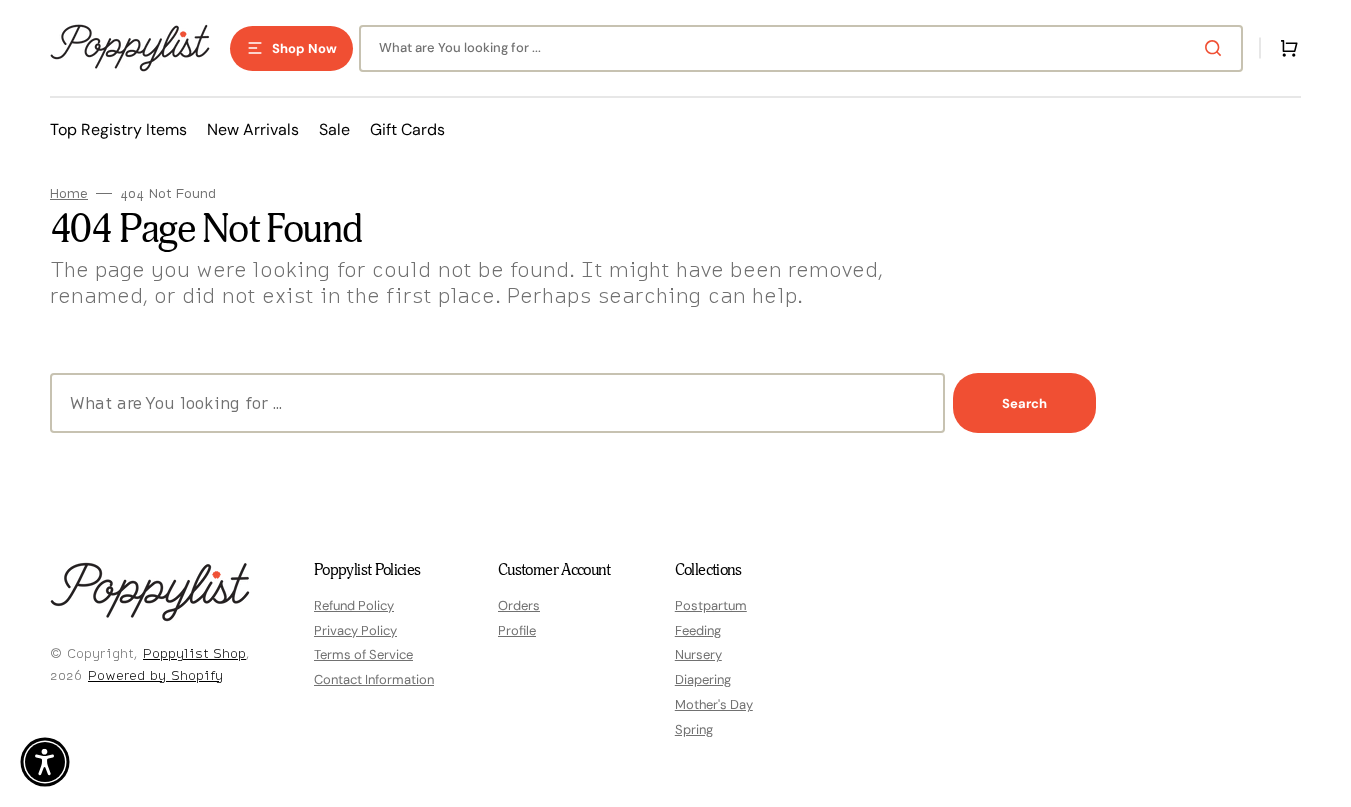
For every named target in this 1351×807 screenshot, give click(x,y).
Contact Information (374, 679)
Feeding (698, 630)
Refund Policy (354, 606)
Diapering (703, 679)
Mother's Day (714, 704)
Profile (517, 630)
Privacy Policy (355, 630)
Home (69, 193)
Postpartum (711, 606)
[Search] (1217, 48)
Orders (519, 606)
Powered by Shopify (155, 675)
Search (1024, 403)
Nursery (698, 654)
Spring (694, 729)
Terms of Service (363, 654)
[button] (1285, 48)
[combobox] (801, 48)
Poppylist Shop (194, 653)
